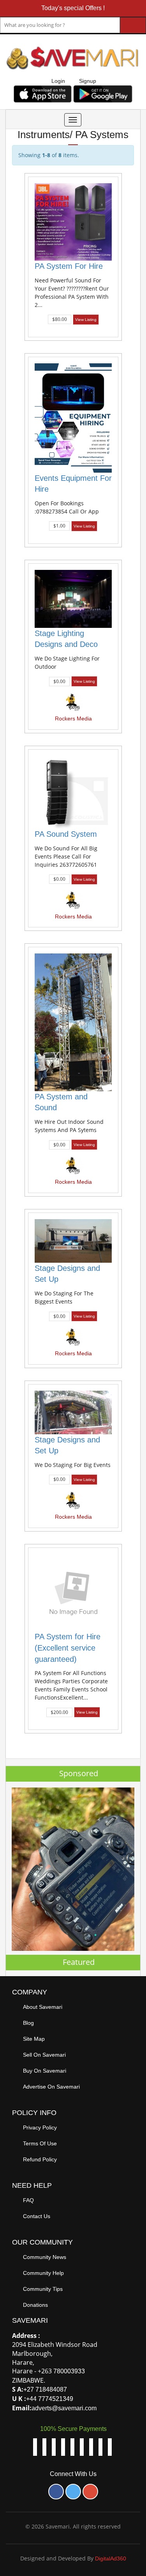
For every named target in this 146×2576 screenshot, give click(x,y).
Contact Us (37, 2216)
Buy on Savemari (45, 2071)
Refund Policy (40, 2159)
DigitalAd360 (111, 2558)
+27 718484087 (45, 2389)
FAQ (28, 2200)
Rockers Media (73, 718)
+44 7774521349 (50, 2399)
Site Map (34, 2039)
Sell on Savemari (44, 2055)
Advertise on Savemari (51, 2087)
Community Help (43, 2273)
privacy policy (40, 2127)
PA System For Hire (69, 266)
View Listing (86, 320)
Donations (35, 2305)
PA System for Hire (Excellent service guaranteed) (68, 1648)
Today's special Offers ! (73, 8)
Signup (88, 81)
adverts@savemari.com (64, 2408)
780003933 (69, 2371)
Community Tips (43, 2289)
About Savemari (43, 2007)
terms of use (40, 2143)
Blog (28, 2023)
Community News (45, 2257)
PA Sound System (66, 834)
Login (58, 81)
